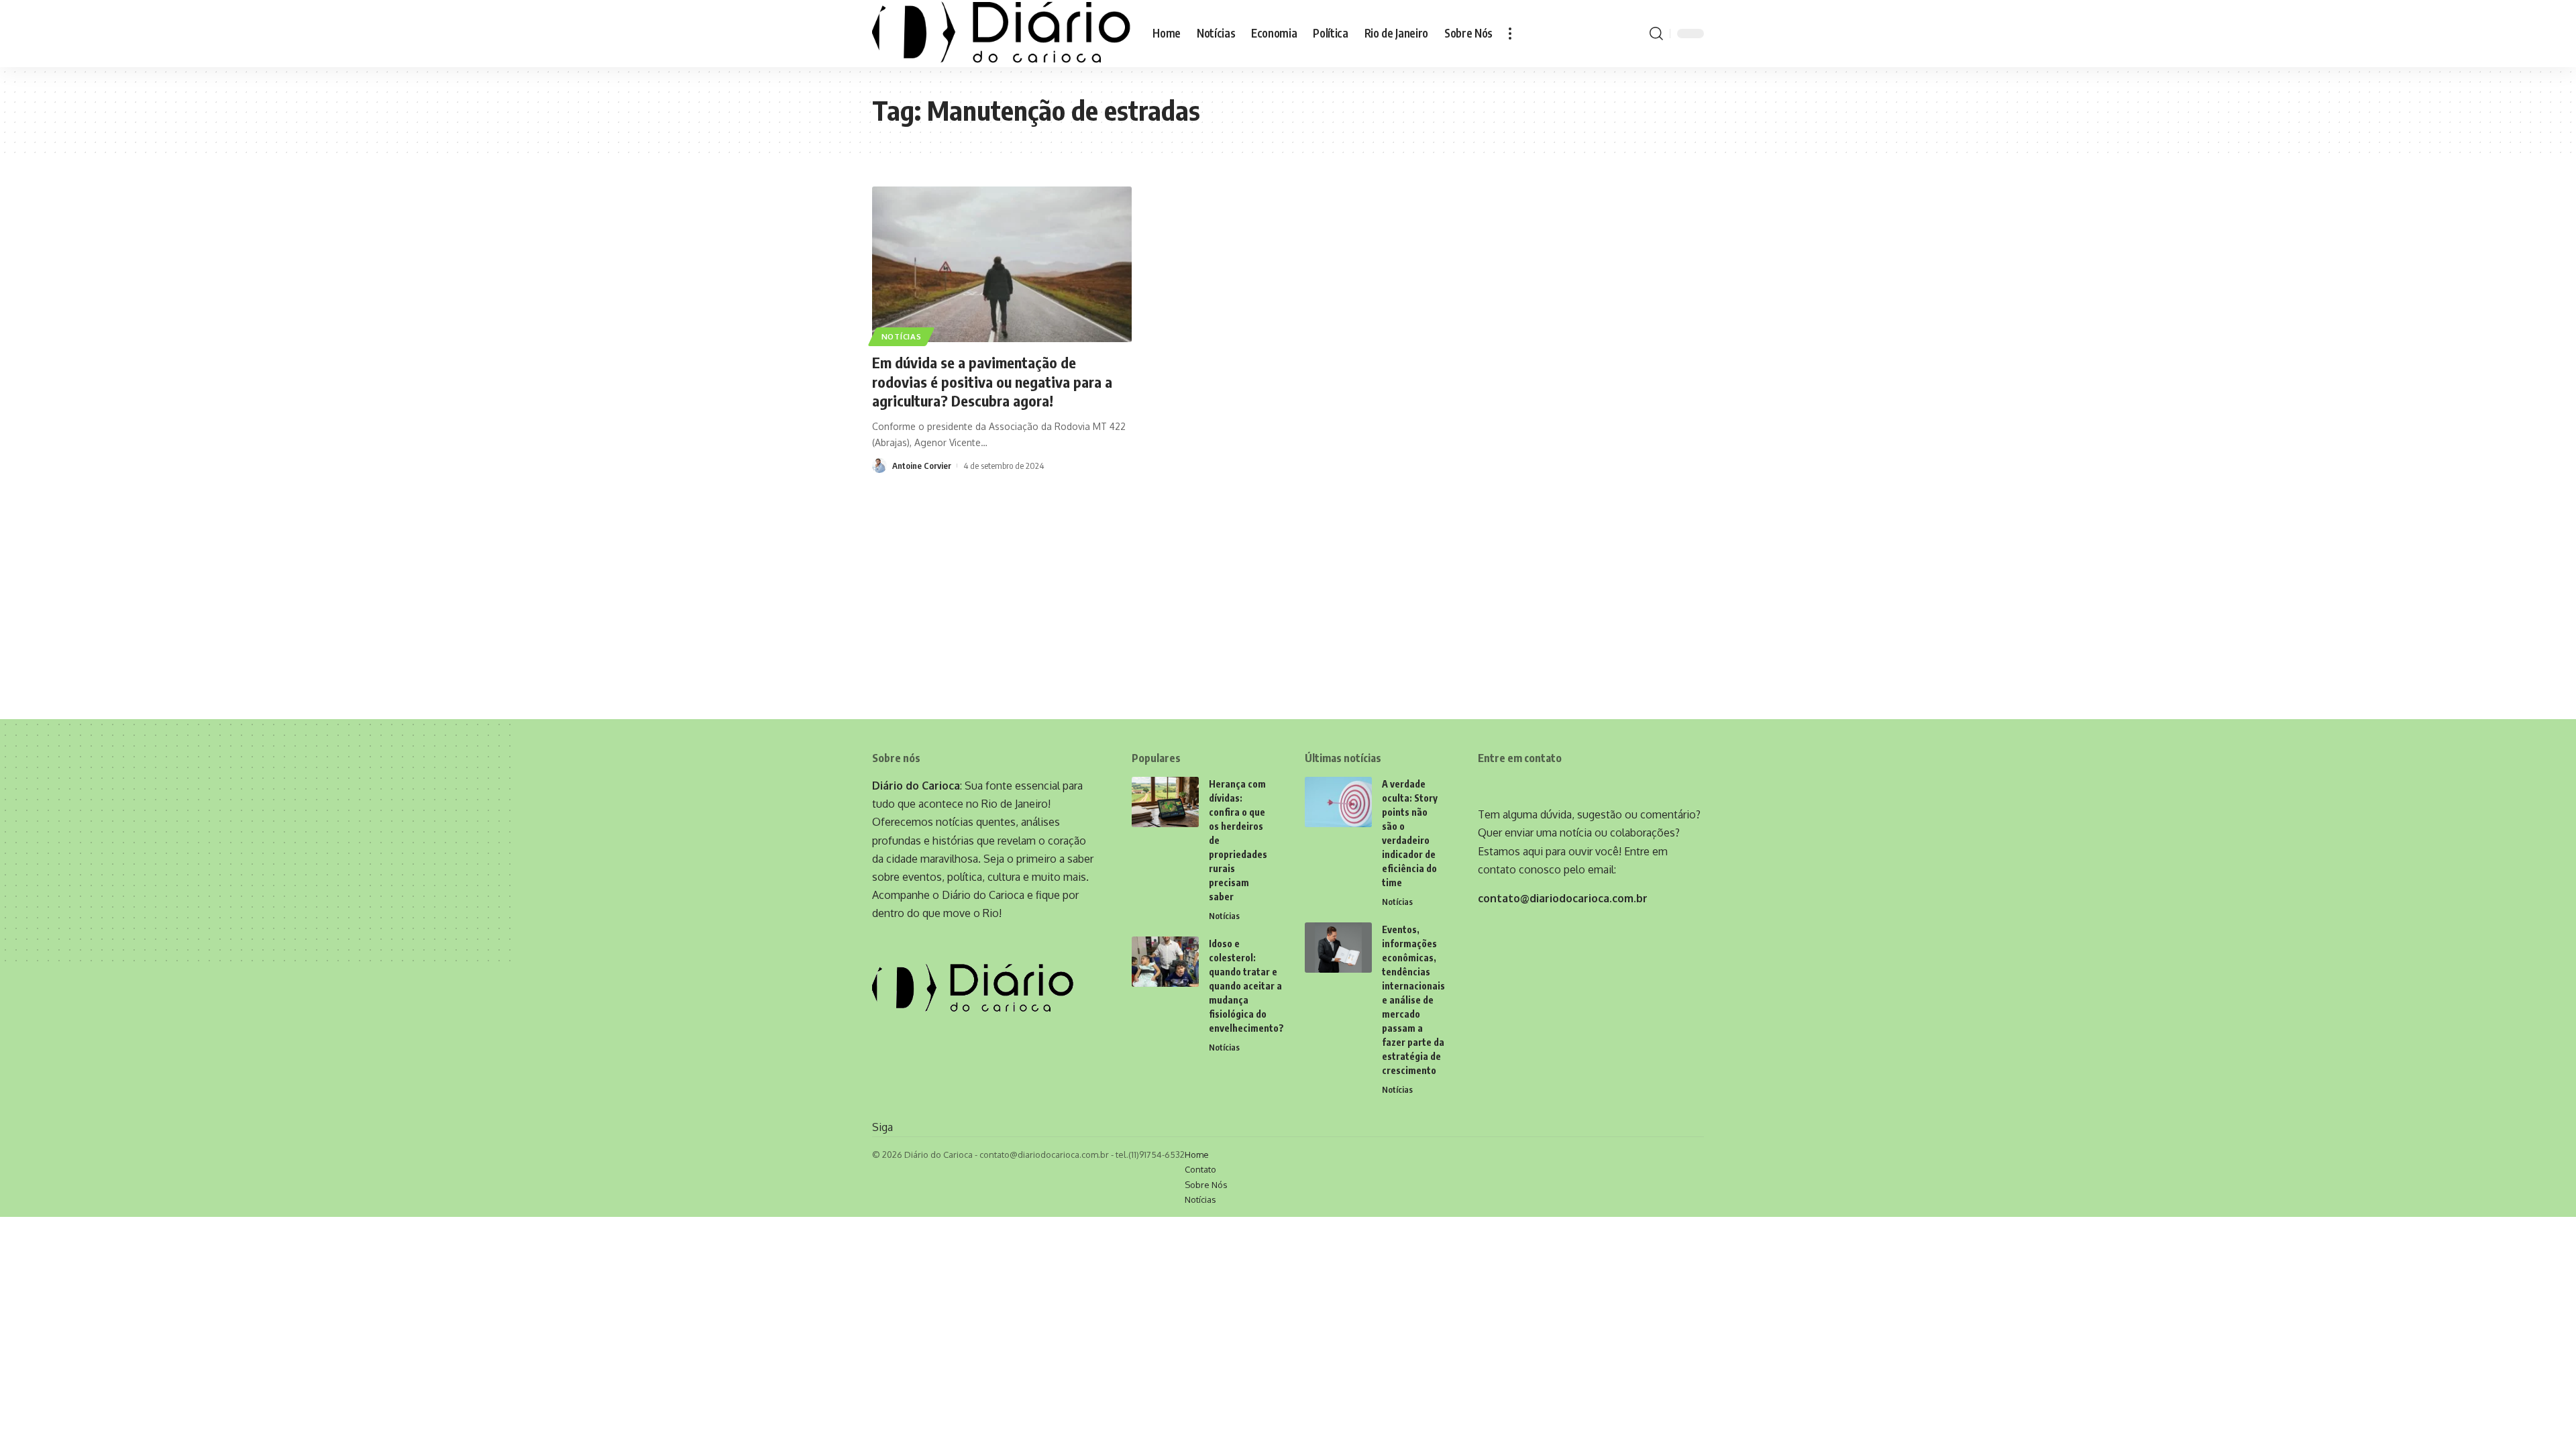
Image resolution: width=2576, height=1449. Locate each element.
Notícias (902, 336)
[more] (1510, 34)
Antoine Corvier (922, 466)
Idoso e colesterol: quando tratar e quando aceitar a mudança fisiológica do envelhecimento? (1246, 986)
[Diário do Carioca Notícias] (1002, 34)
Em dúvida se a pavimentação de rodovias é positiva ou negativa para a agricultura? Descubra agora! (992, 381)
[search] (1656, 34)
